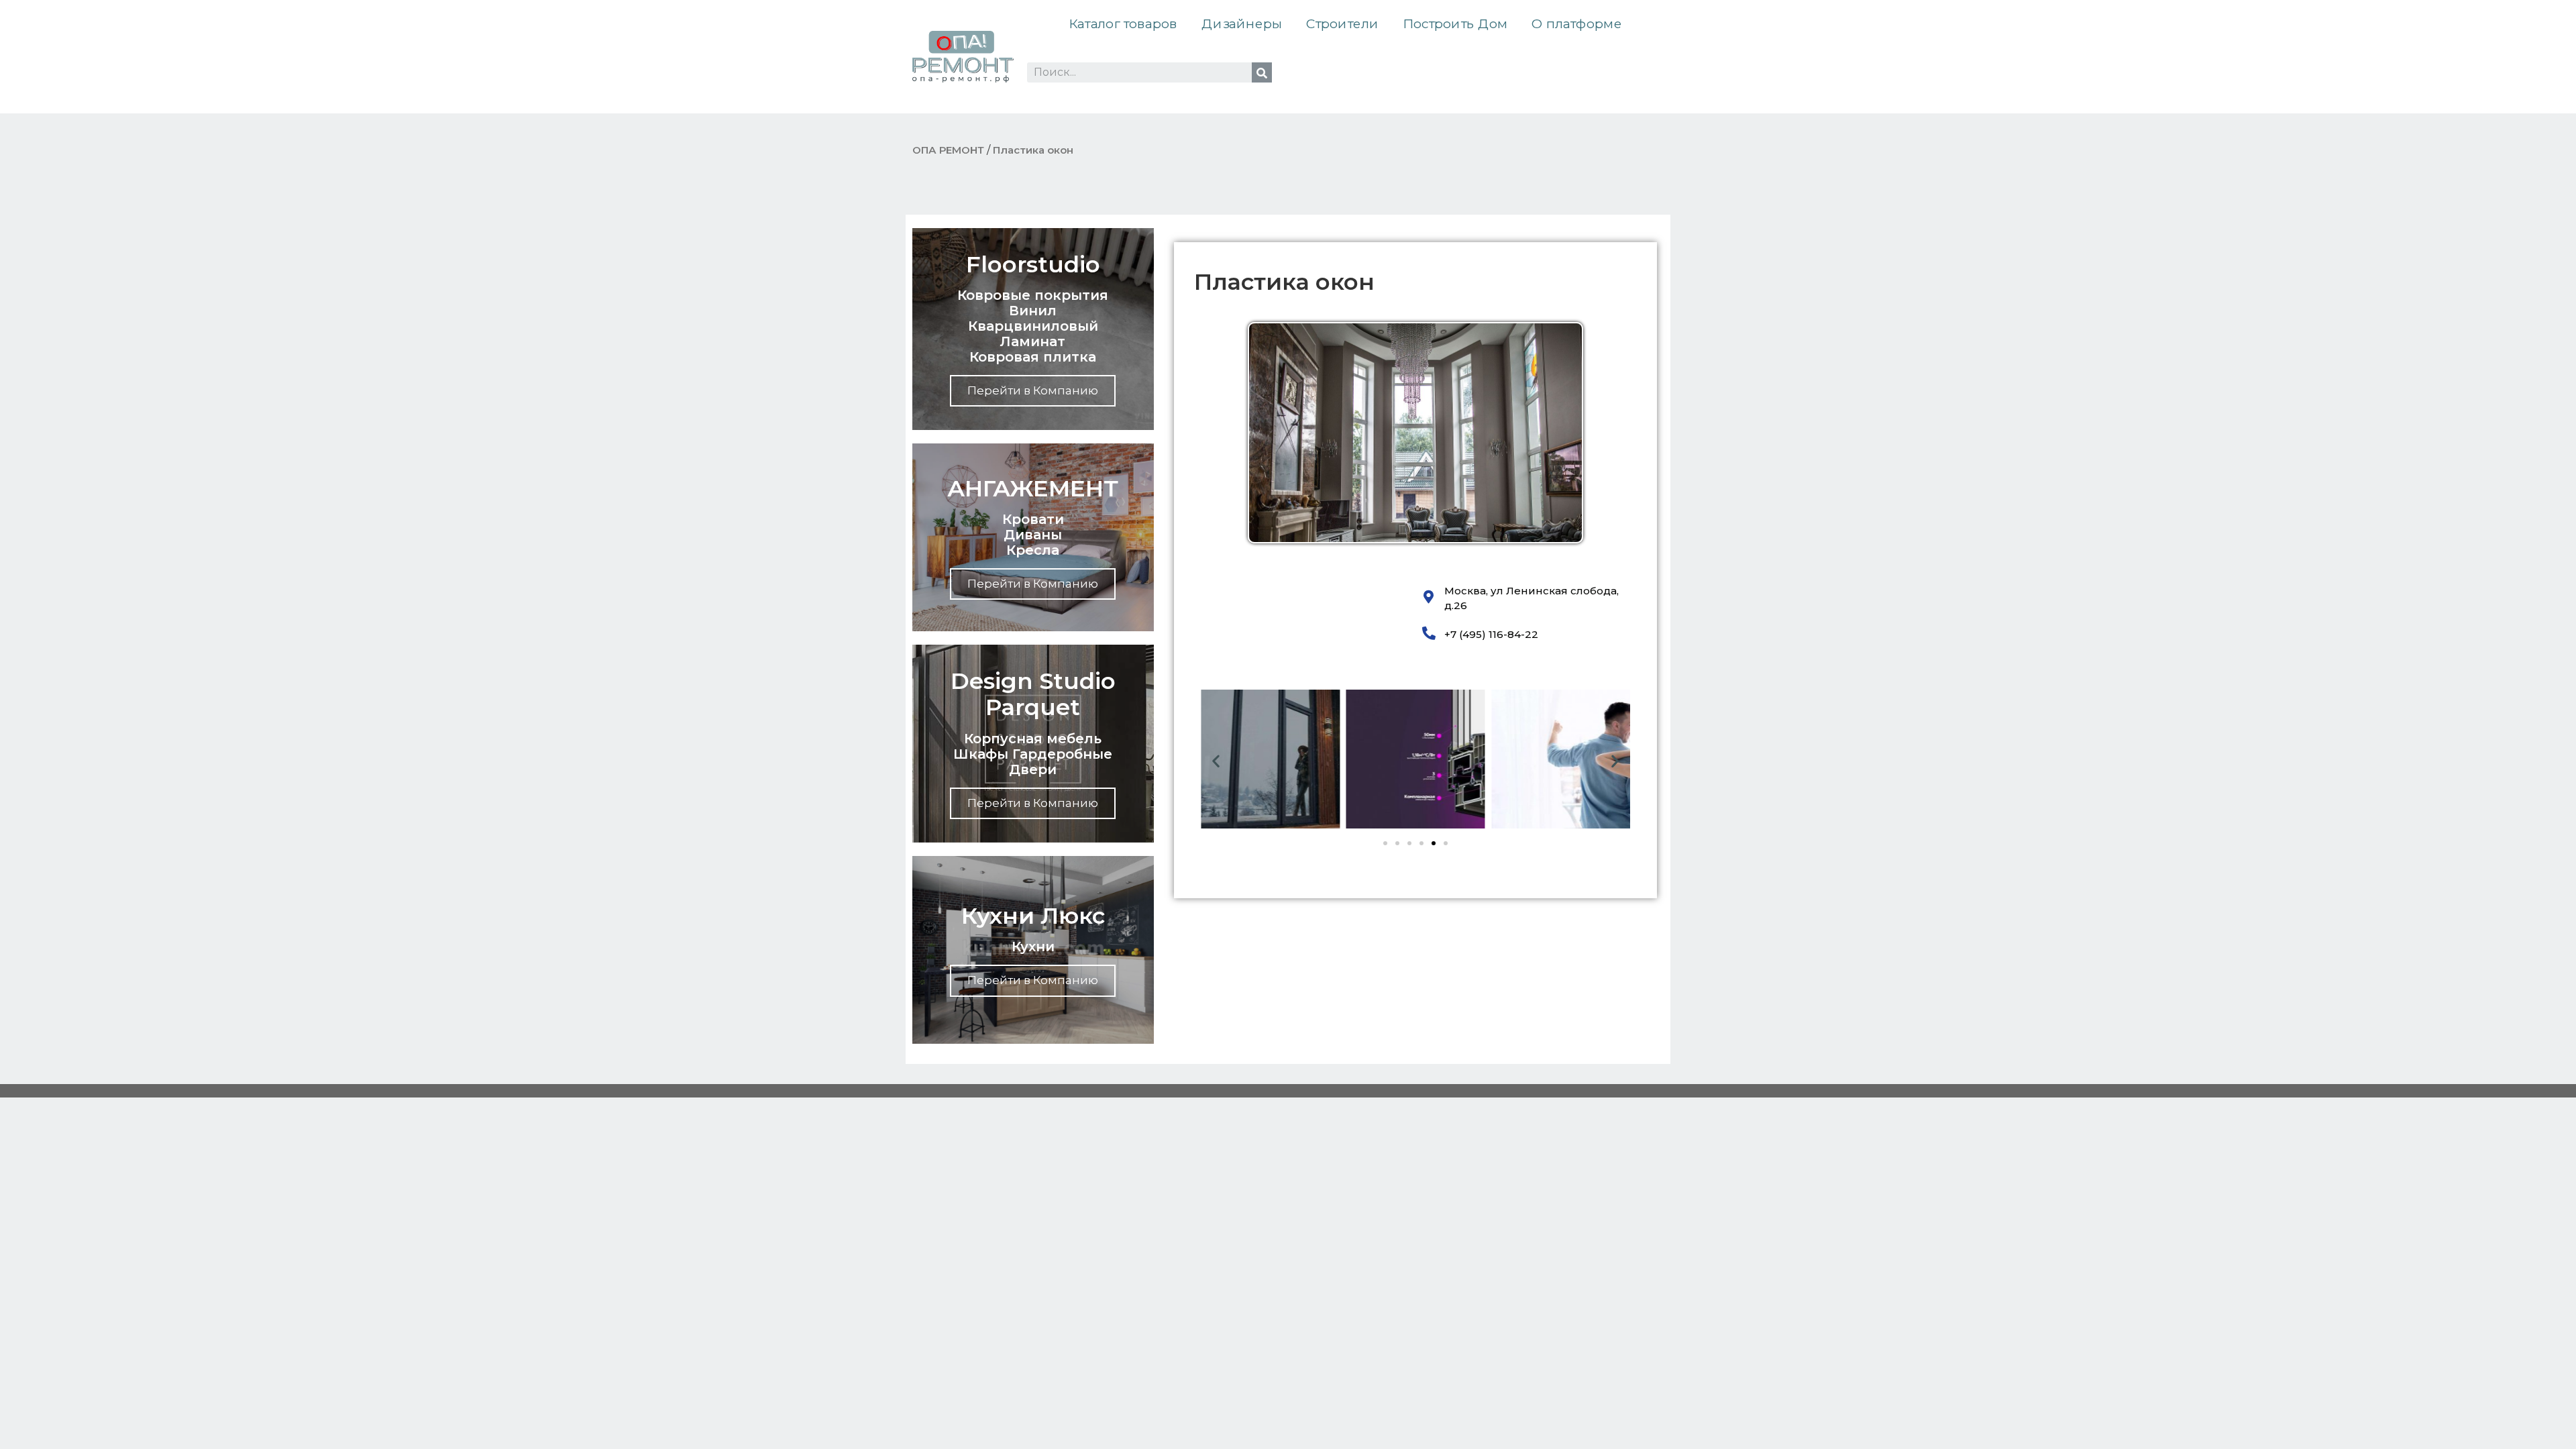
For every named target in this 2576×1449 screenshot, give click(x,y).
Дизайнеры (1242, 24)
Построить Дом (1455, 24)
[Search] (1262, 72)
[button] (1216, 760)
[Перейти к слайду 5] (1434, 843)
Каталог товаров (1123, 24)
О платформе (1576, 24)
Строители (1342, 24)
